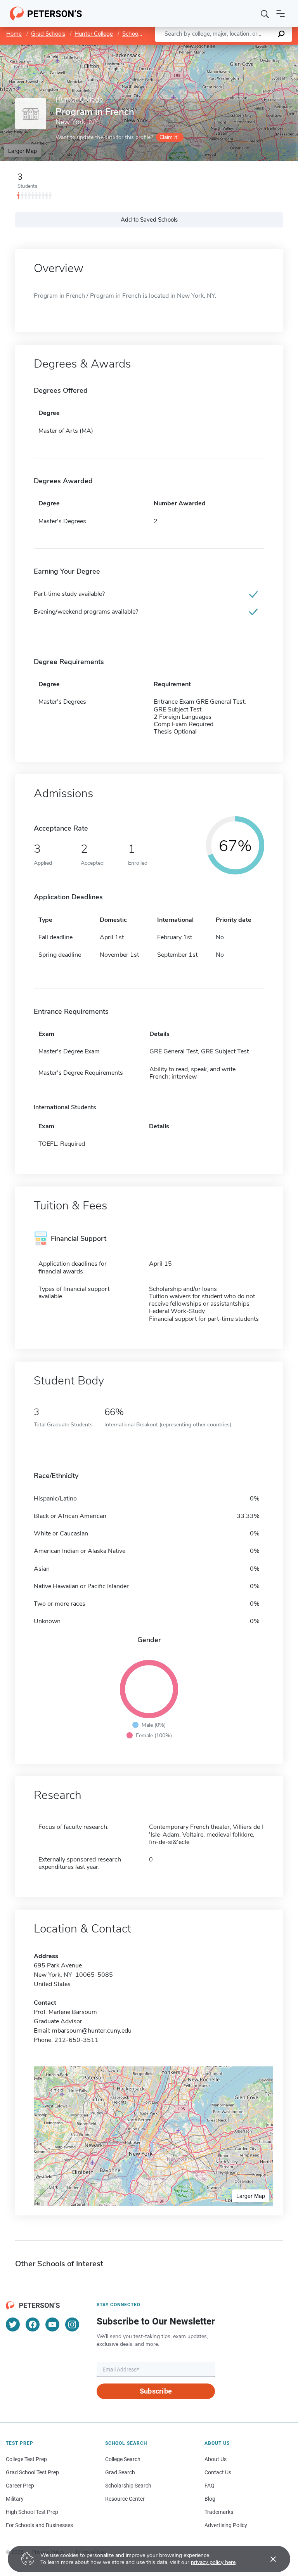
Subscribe (156, 2391)
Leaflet (207, 48)
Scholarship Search (128, 2486)
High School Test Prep (32, 2512)
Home (14, 34)
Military (15, 2499)
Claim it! (169, 137)
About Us (216, 2459)
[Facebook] (33, 2324)
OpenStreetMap (245, 48)
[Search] (265, 14)
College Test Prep (26, 2459)
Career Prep (20, 2486)
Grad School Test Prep (32, 2472)
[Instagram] (72, 2324)
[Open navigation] (281, 14)
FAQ (210, 2486)
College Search (123, 2459)
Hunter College (94, 34)
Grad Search (120, 2472)
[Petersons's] (46, 14)
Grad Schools (48, 34)
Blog (210, 2499)
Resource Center (125, 2499)
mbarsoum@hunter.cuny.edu (92, 2031)
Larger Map (23, 151)
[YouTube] (52, 2324)
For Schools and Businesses (39, 2525)
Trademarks (219, 2512)
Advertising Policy (226, 2525)
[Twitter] (13, 2324)
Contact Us (218, 2472)
